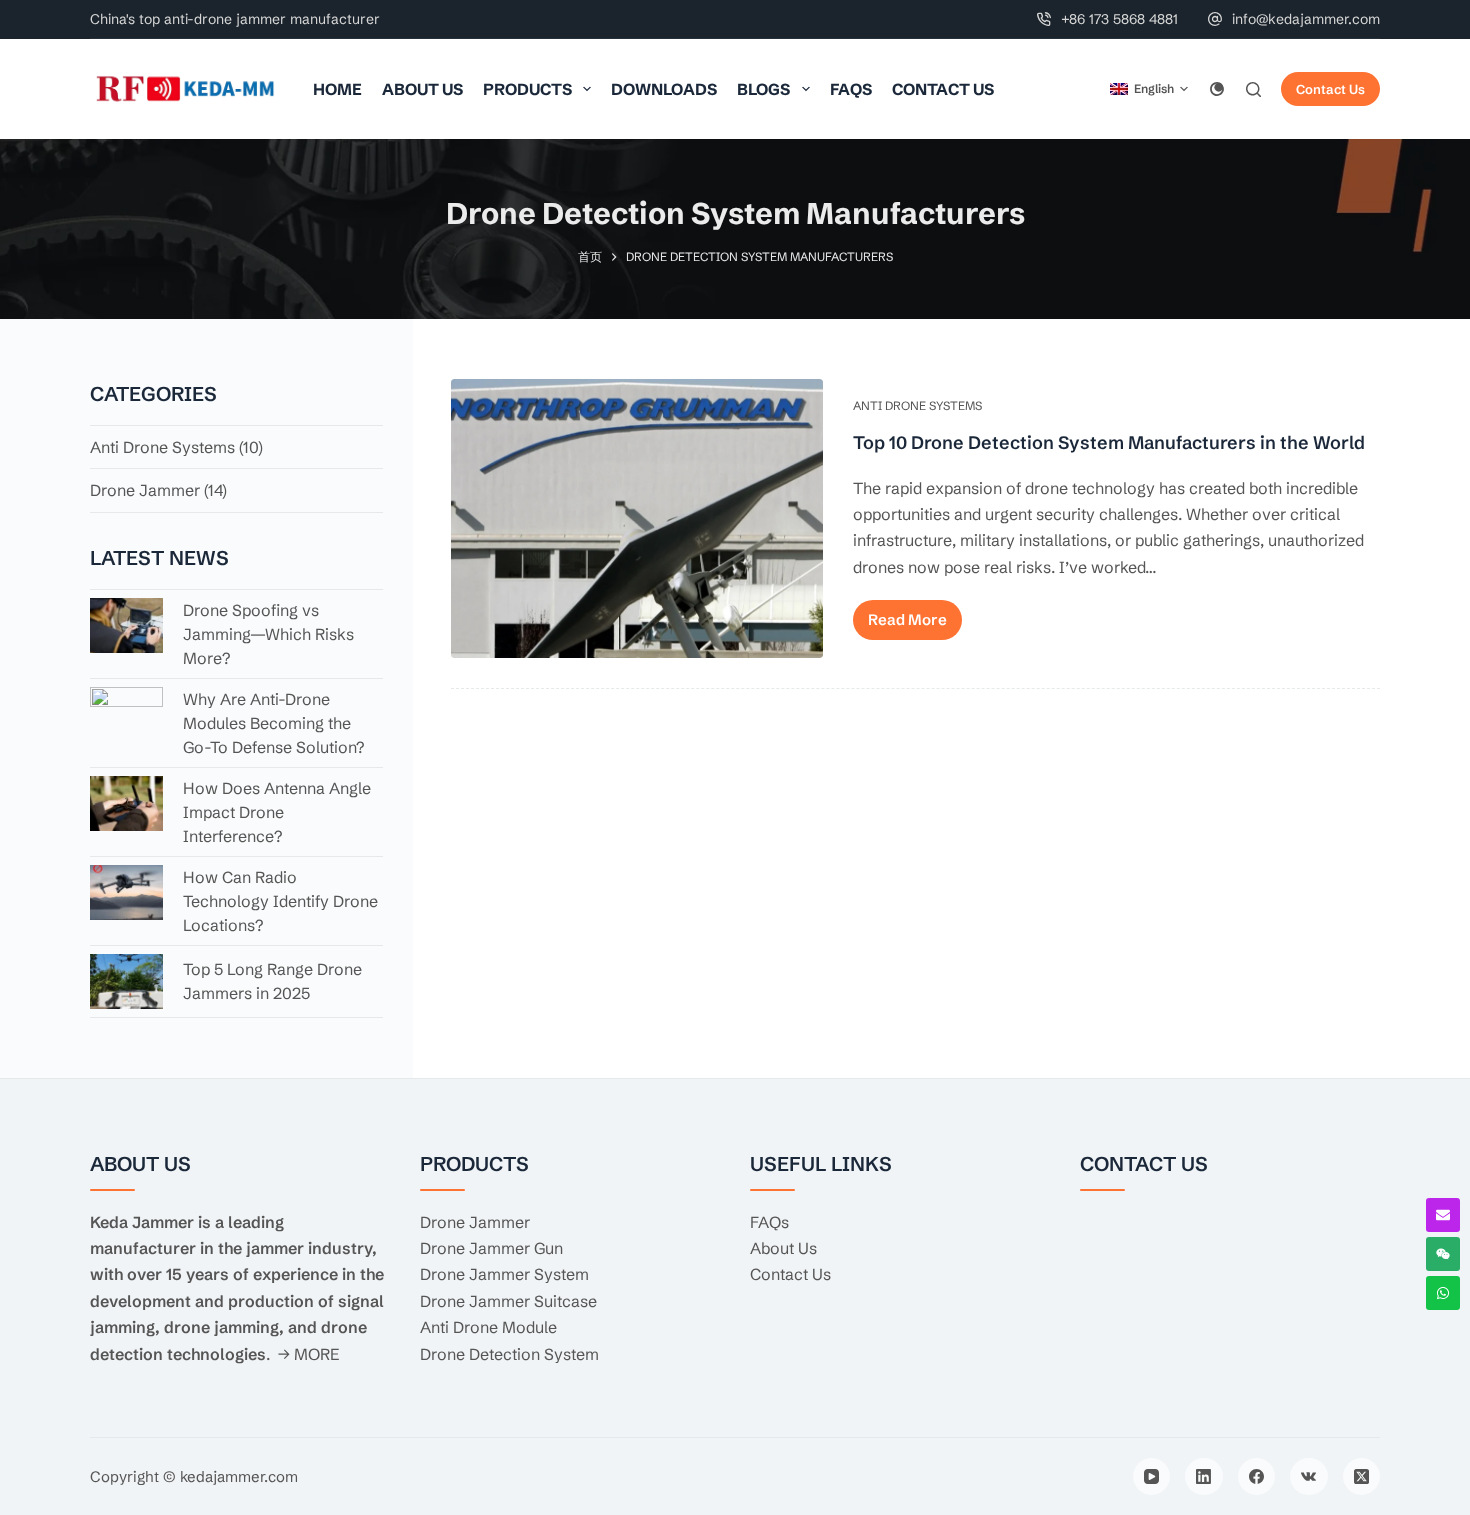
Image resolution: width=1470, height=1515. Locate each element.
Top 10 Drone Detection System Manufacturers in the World (1109, 442)
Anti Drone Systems (917, 405)
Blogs (763, 89)
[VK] (1309, 1477)
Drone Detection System (509, 1354)
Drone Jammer (145, 490)
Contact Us (943, 89)
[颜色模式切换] (1217, 89)
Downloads (664, 89)
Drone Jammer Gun (491, 1248)
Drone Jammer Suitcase (508, 1301)
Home (337, 89)
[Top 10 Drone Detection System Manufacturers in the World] (637, 518)
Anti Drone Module (488, 1327)
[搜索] (1253, 89)
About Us (422, 89)
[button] (1149, 89)
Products (527, 89)
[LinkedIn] (1204, 1477)
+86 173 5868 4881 (1119, 19)
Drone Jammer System (504, 1274)
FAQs (851, 89)
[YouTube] (1152, 1477)
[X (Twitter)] (1362, 1477)
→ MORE (308, 1354)
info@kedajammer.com (1306, 19)
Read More (907, 619)
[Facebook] (1257, 1477)
